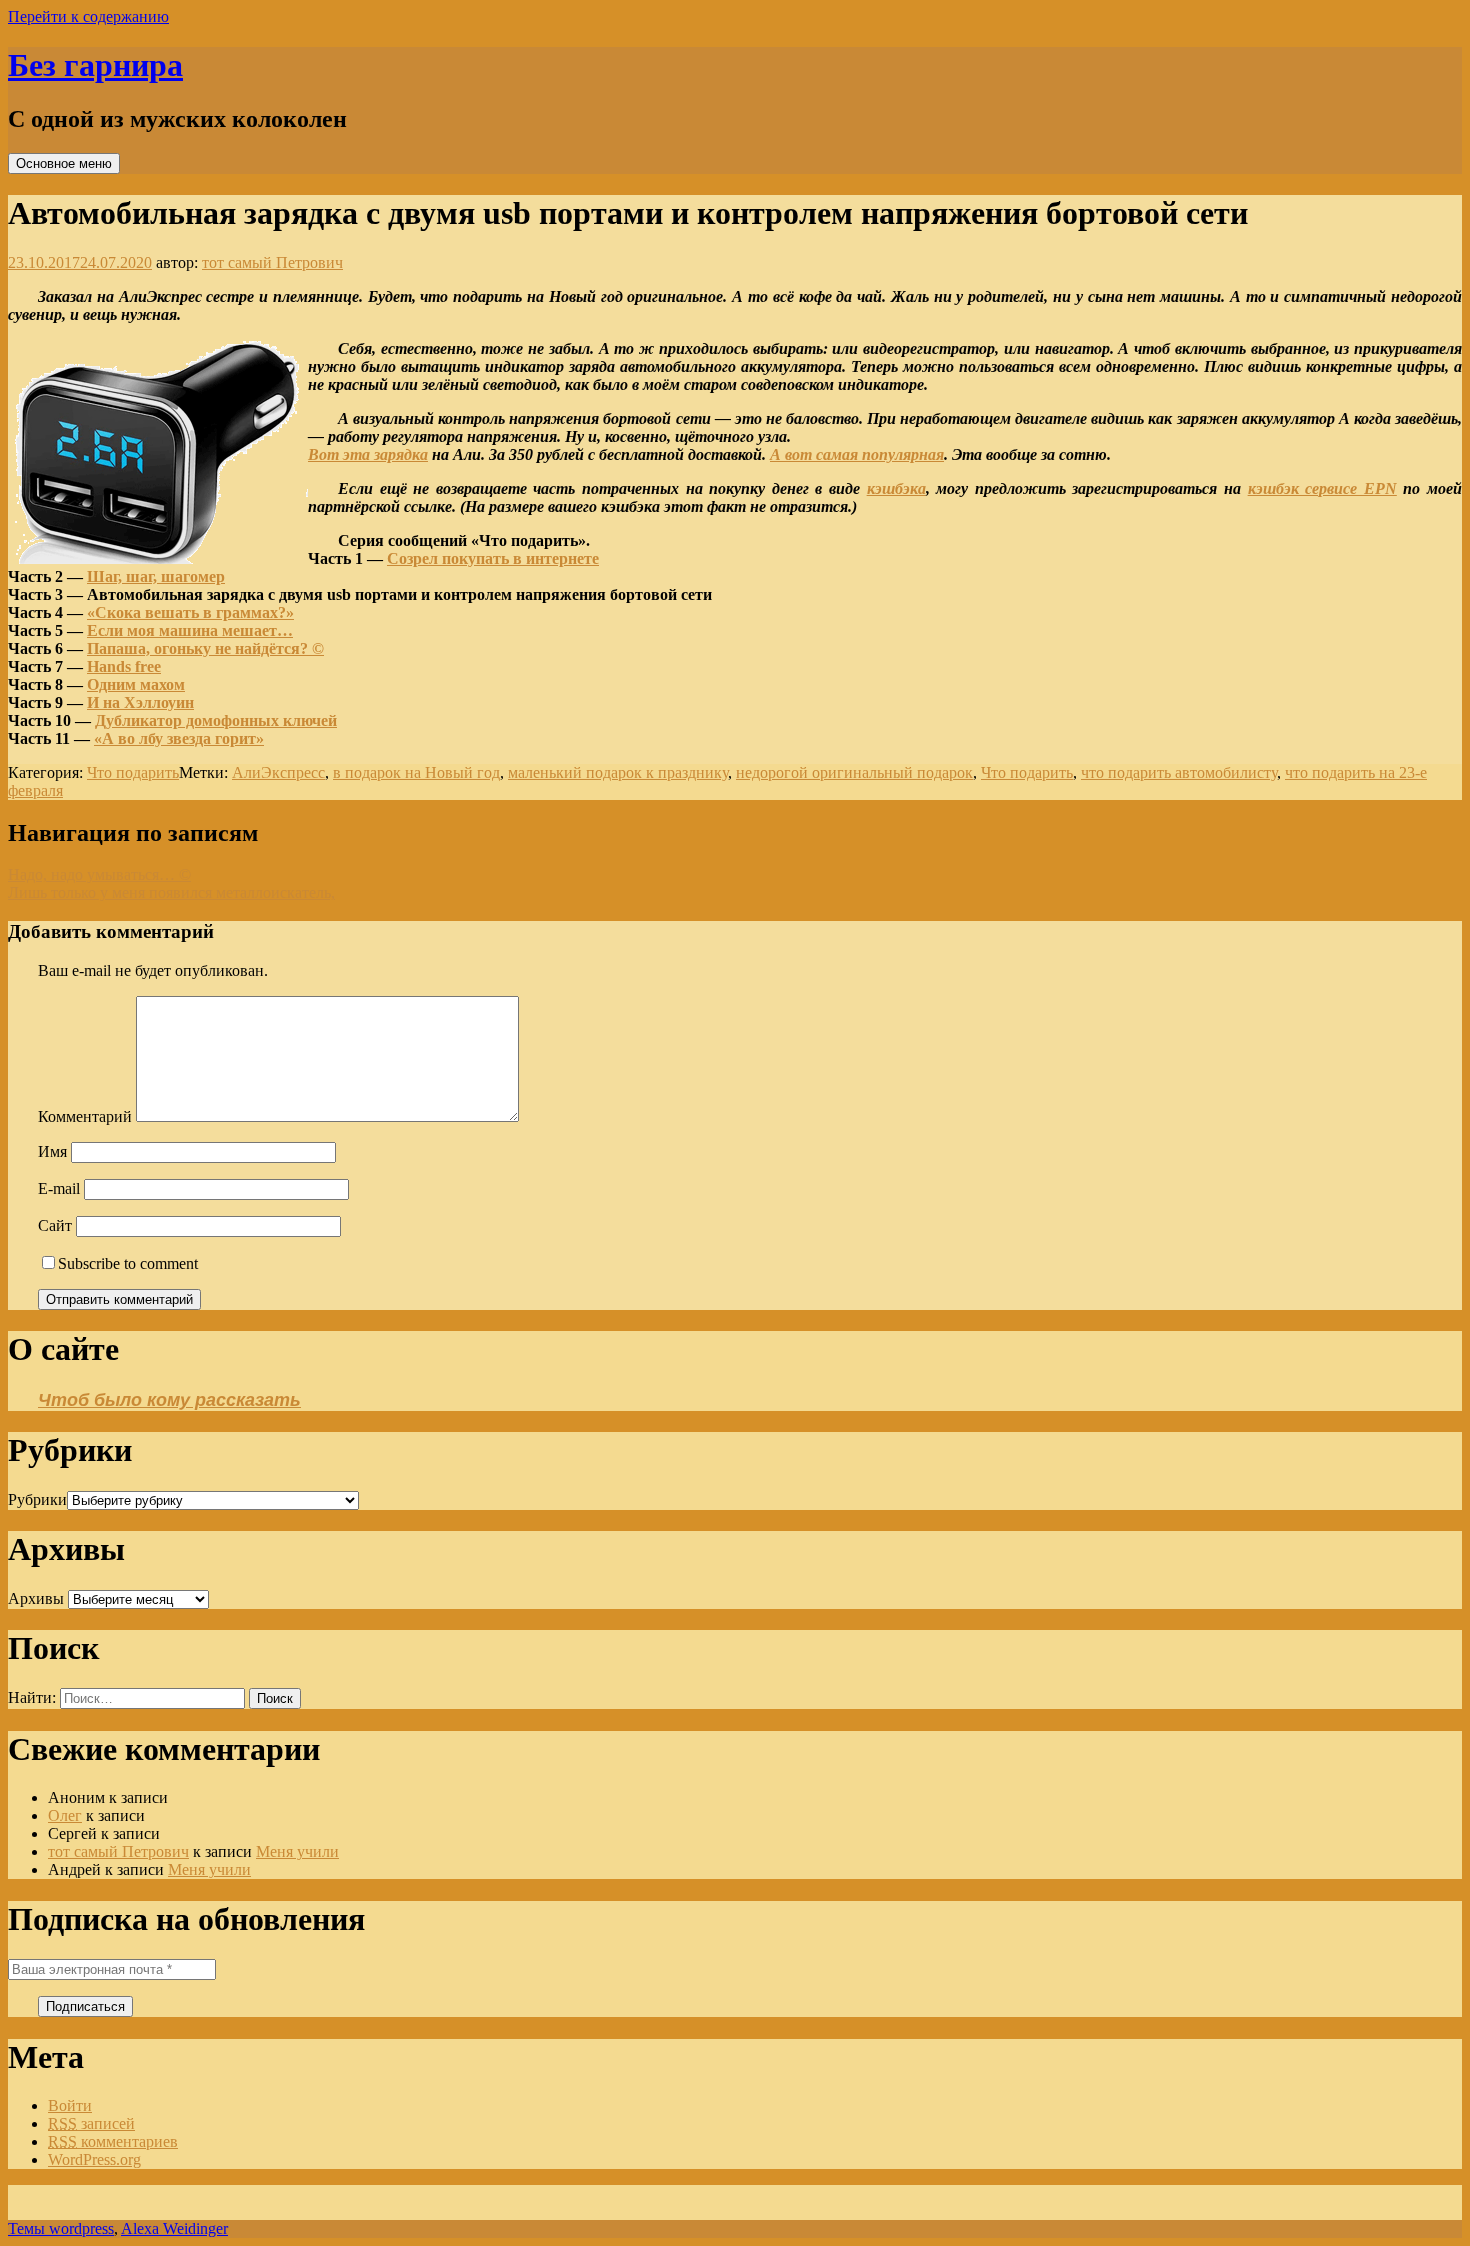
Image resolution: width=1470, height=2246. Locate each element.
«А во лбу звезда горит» (179, 738)
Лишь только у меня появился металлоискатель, (171, 892)
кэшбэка (896, 488)
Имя (52, 1151)
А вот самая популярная (857, 454)
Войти (70, 2105)
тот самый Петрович (272, 262)
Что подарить (133, 772)
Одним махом (136, 684)
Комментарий (85, 1116)
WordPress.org (94, 2159)
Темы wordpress (61, 2228)
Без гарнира (95, 65)
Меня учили (297, 1851)
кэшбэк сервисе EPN (1322, 488)
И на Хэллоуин (140, 702)
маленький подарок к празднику (618, 772)
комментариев (113, 2141)
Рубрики (37, 1499)
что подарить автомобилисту (1179, 772)
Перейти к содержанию (88, 16)
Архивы (36, 1598)
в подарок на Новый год (416, 772)
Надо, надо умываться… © (99, 874)
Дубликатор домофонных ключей (216, 720)
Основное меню (64, 163)
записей (91, 2123)
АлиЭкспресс (278, 772)
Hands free (124, 666)
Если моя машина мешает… (190, 630)
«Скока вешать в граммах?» (190, 612)
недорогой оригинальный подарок (854, 772)
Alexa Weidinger (174, 2228)
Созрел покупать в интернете (493, 558)
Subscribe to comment (128, 1263)
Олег (65, 1815)
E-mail (59, 1188)
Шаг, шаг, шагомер (156, 576)
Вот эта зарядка (368, 454)
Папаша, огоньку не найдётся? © (205, 648)
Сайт (55, 1225)
